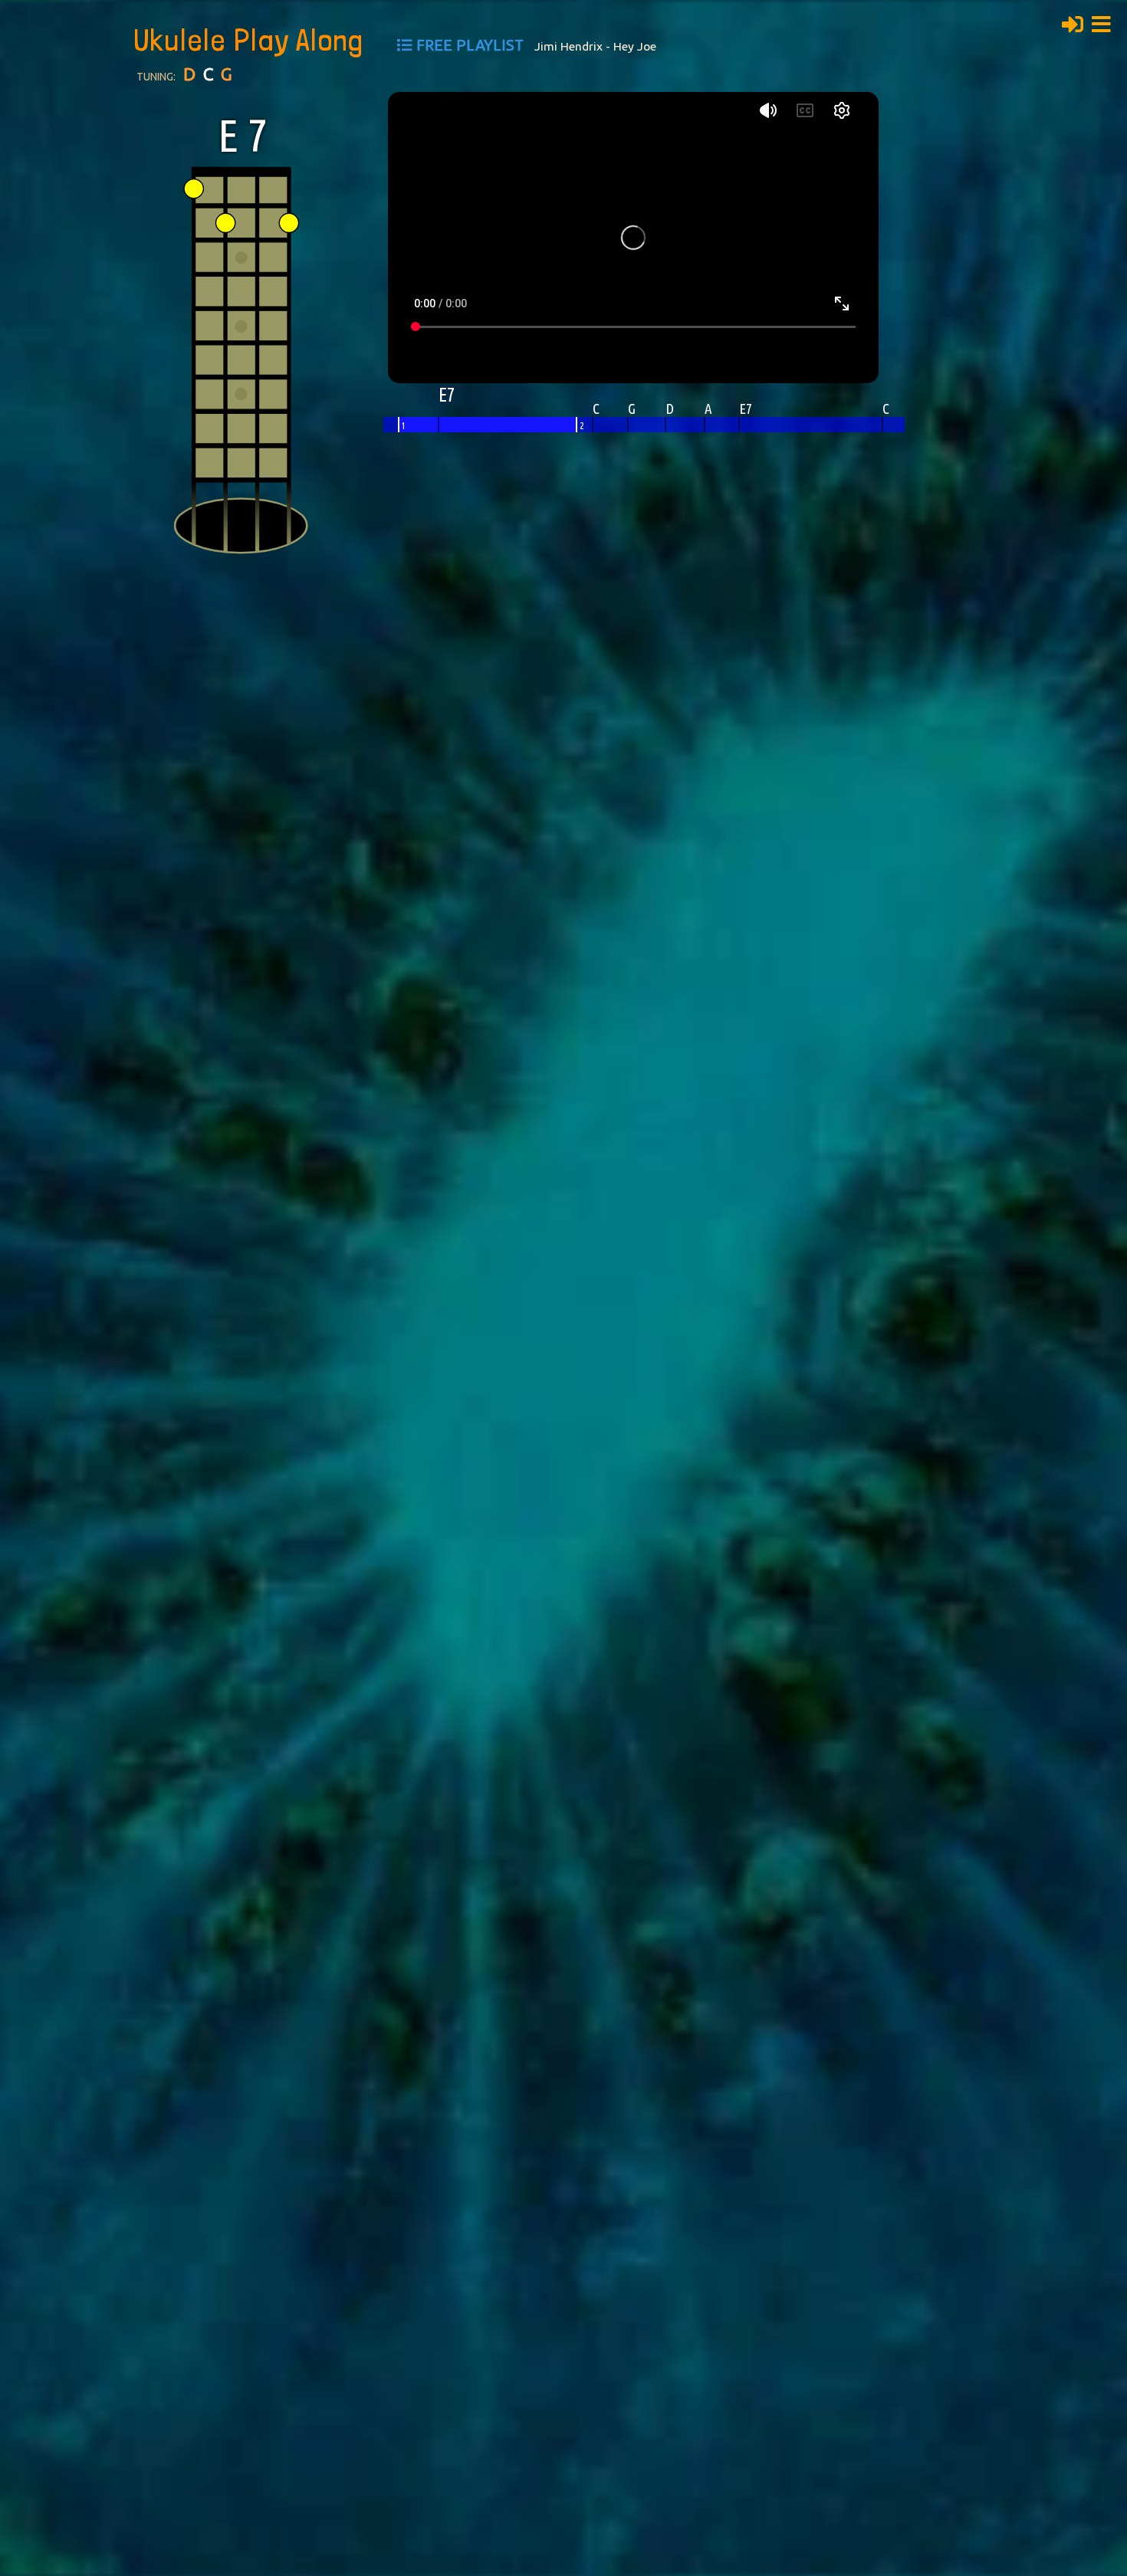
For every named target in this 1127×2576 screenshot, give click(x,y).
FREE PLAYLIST (470, 45)
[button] (1106, 22)
